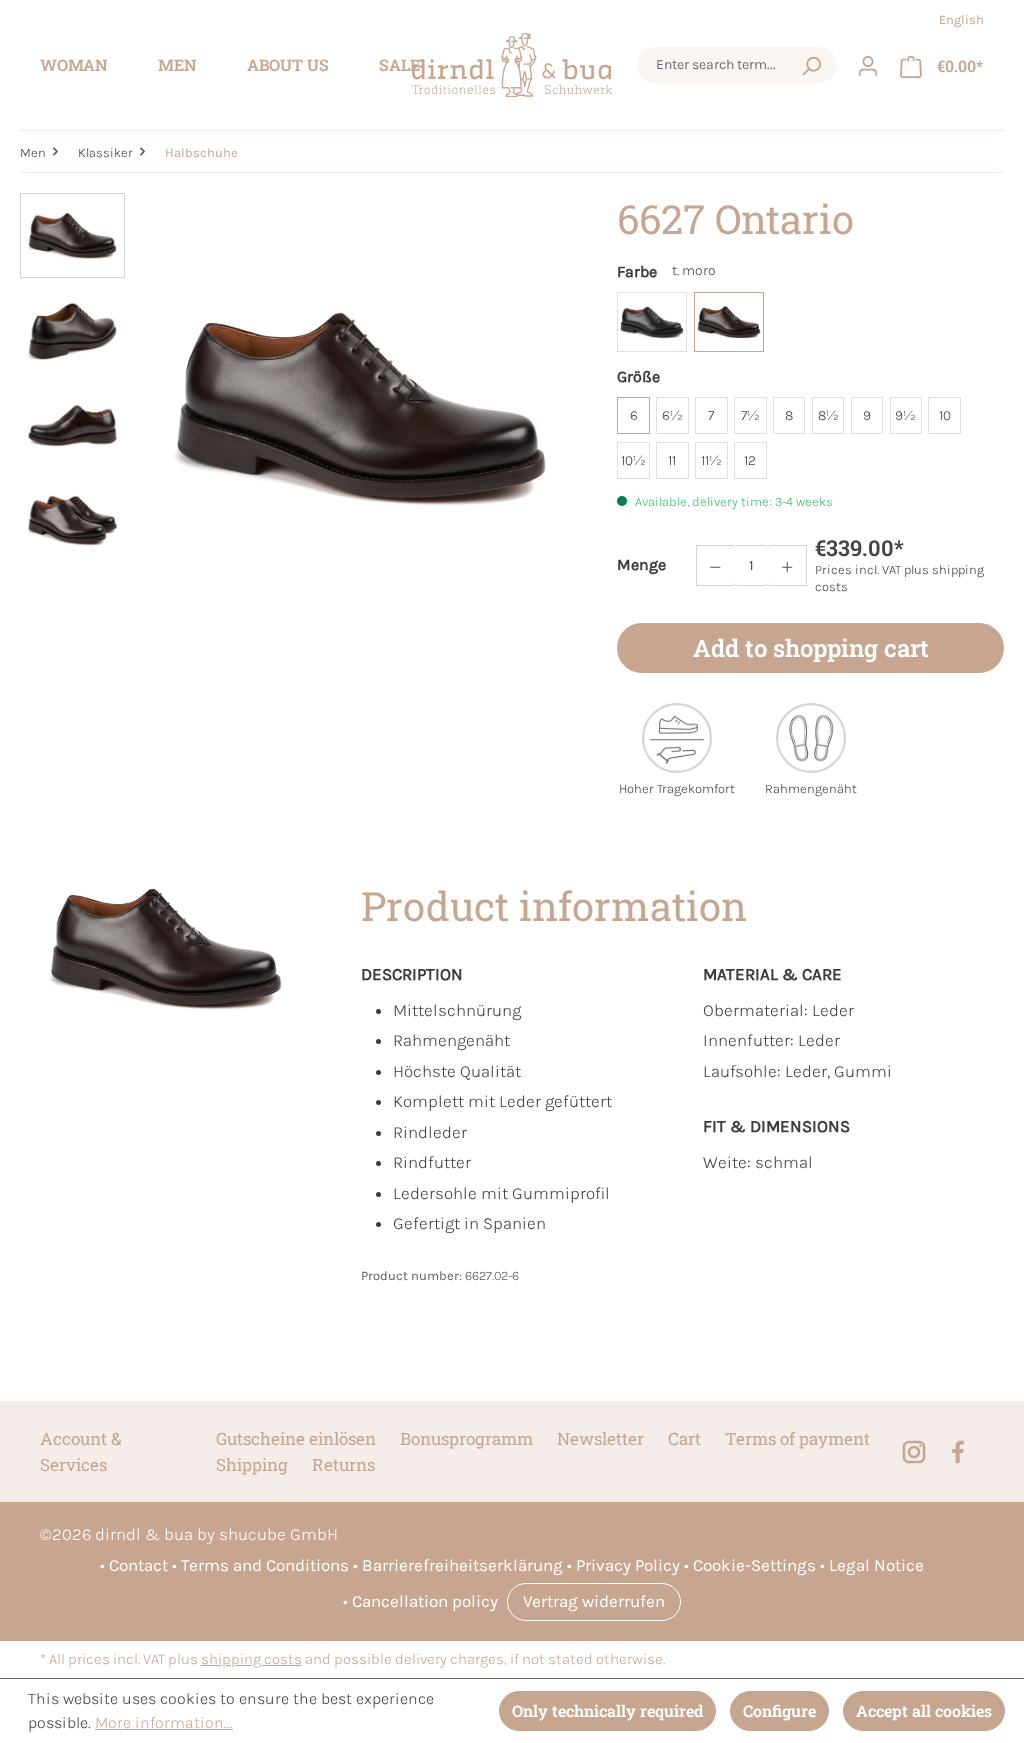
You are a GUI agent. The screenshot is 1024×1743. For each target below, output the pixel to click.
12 (750, 460)
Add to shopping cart (811, 648)
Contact (138, 1565)
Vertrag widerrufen (594, 1601)
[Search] (811, 65)
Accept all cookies (924, 1710)
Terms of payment (797, 1438)
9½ (905, 415)
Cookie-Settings (754, 1565)
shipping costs (251, 1659)
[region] (298, 408)
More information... (164, 1722)
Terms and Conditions (265, 1565)
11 (672, 460)
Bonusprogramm (466, 1438)
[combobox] (718, 65)
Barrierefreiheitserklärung (462, 1565)
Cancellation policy (425, 1601)
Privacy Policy (628, 1565)
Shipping (252, 1464)
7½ (750, 415)
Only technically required (607, 1710)
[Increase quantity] (788, 565)
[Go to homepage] (512, 65)
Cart (684, 1438)
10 (945, 415)
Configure (779, 1710)
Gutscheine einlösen (296, 1438)
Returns (343, 1464)
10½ (633, 460)
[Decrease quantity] (715, 565)
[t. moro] (729, 322)
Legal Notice (876, 1565)
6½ (672, 415)
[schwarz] (652, 322)
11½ (711, 460)
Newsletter (600, 1438)
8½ (828, 415)
